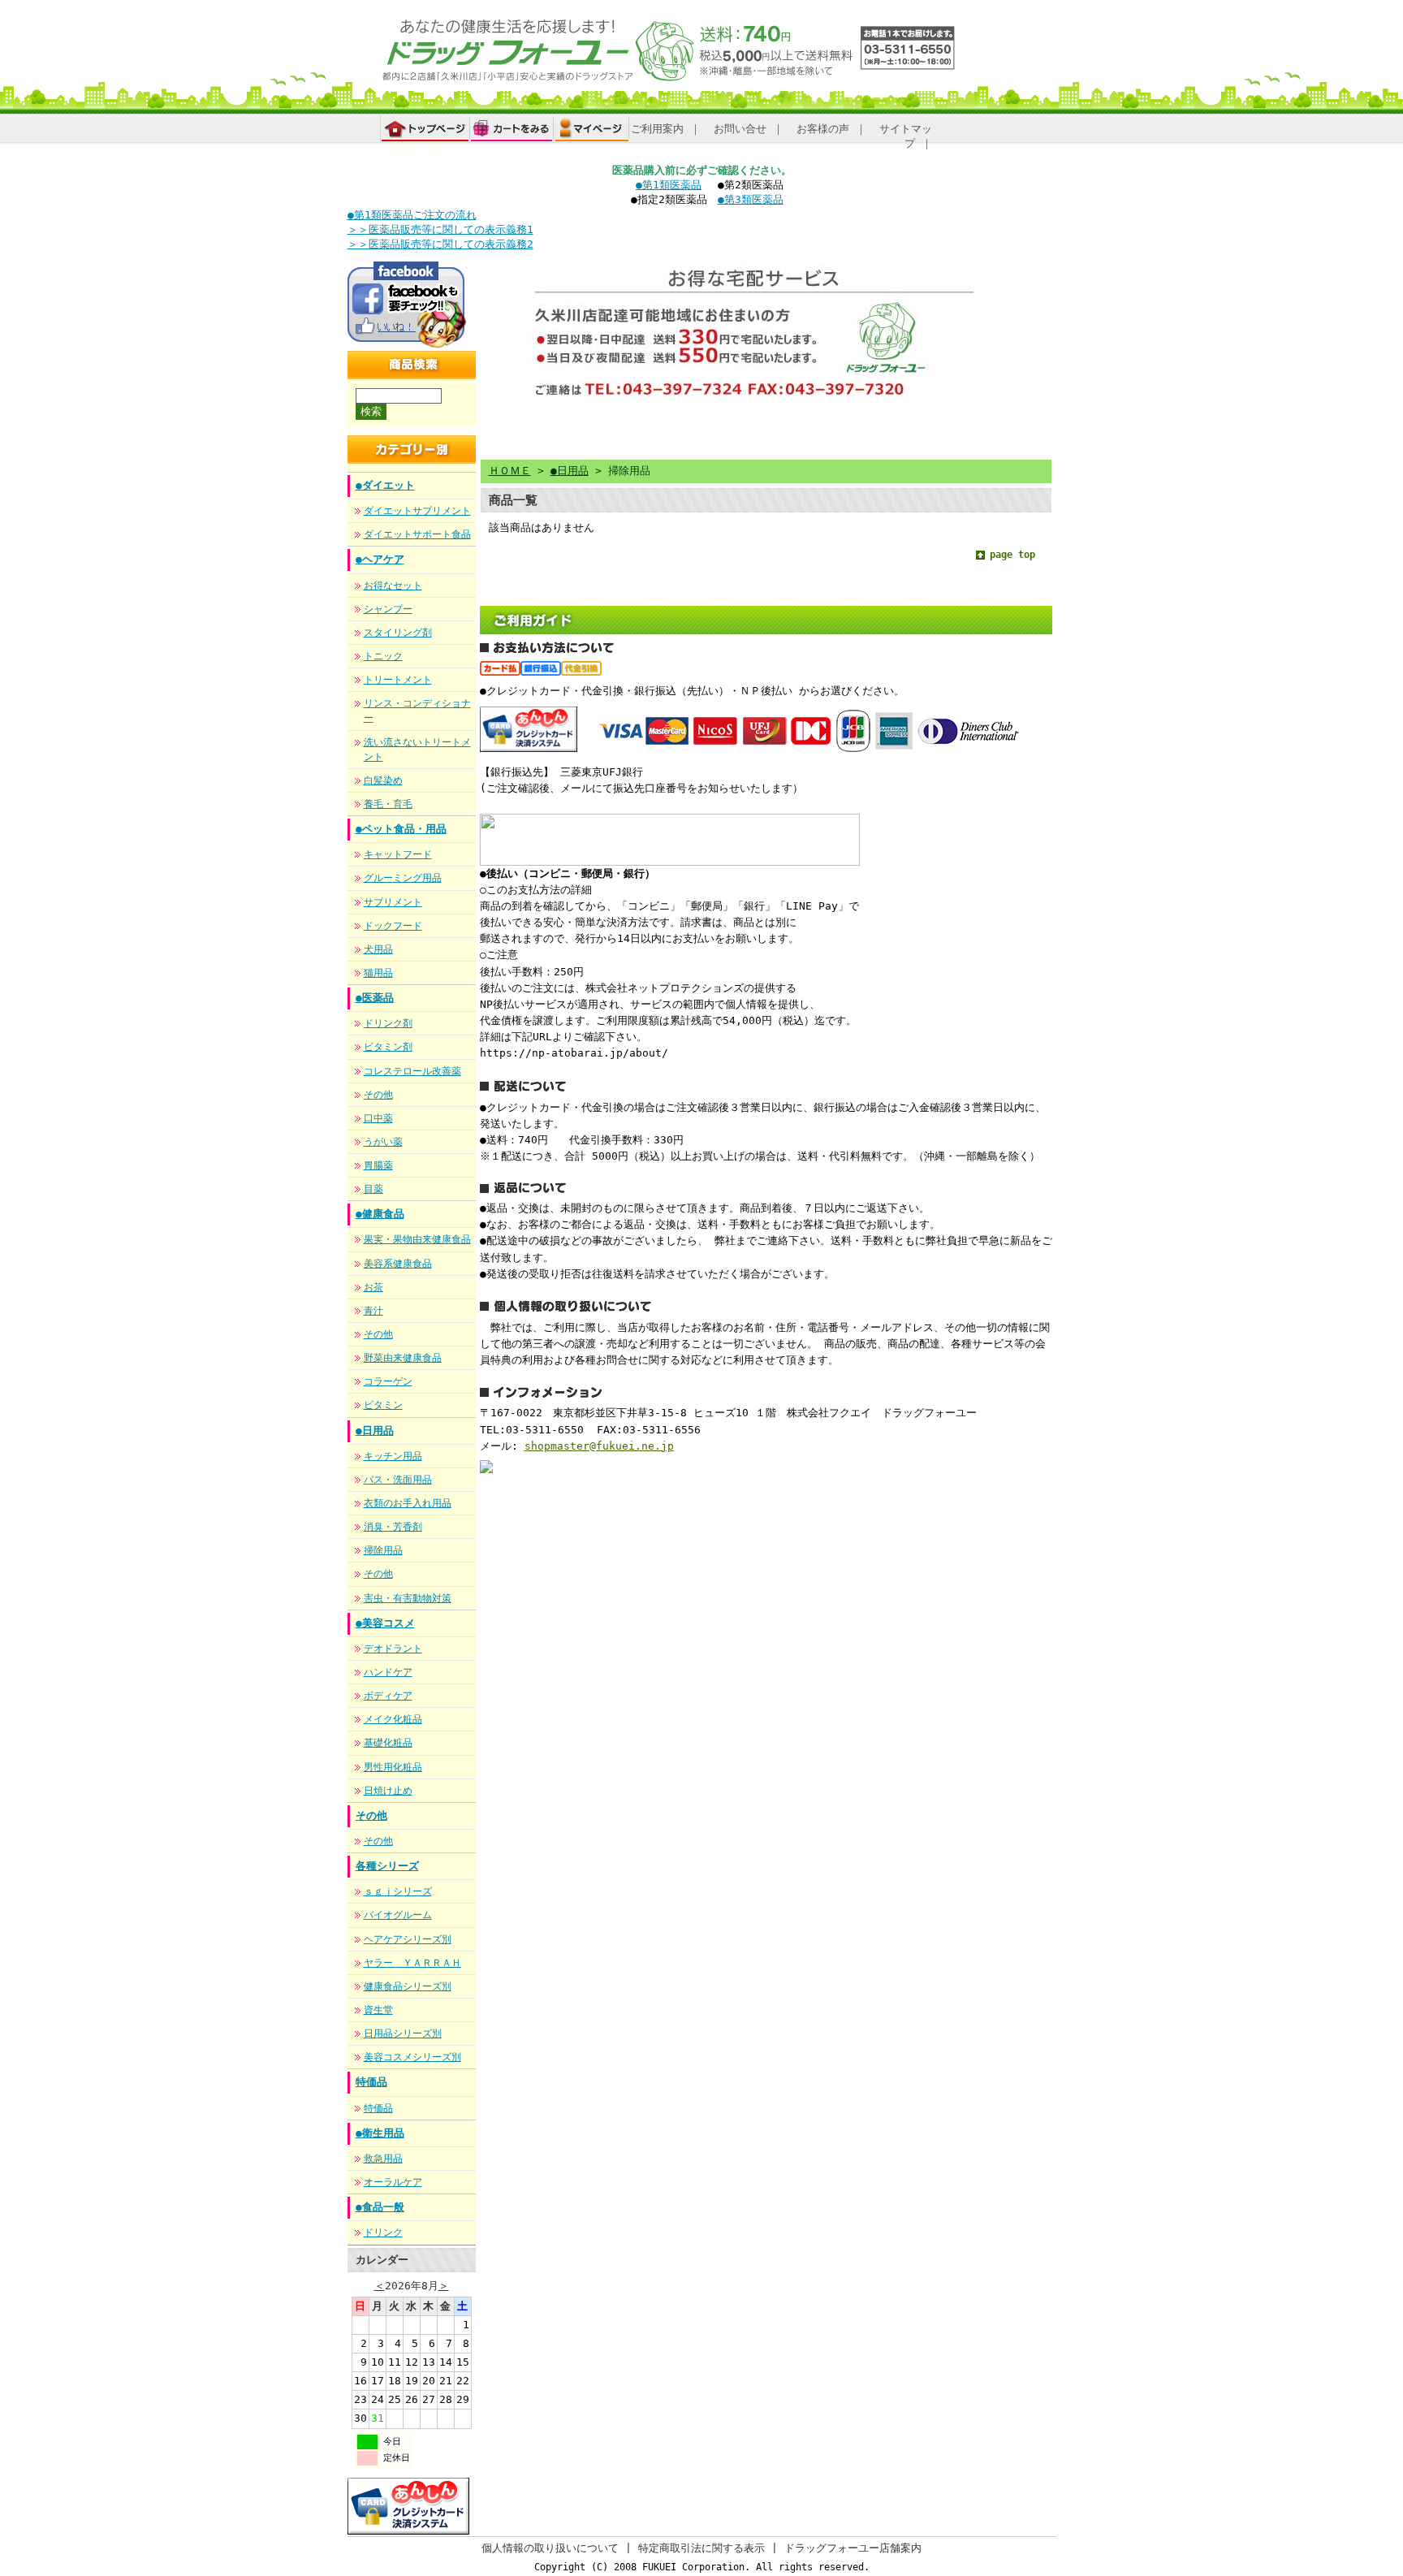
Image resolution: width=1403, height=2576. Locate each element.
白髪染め (383, 780)
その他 (378, 1095)
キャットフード (398, 854)
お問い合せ (740, 129)
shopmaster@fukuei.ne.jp (599, 1446)
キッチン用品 (393, 1456)
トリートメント (398, 680)
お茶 (373, 1287)
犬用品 (378, 949)
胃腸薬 (378, 1165)
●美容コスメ (385, 1623)
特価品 (371, 2082)
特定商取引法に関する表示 (701, 2548)
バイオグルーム (398, 1915)
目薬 (373, 1189)
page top (1012, 555)
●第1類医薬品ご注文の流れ (412, 215)
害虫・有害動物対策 (408, 1598)
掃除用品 (383, 1550)
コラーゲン (388, 1381)
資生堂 (378, 2010)
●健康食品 (380, 1214)
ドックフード (393, 926)
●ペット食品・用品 (401, 829)
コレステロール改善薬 (412, 1071)
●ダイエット (385, 485)
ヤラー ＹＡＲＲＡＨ (412, 1963)
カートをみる (512, 129)
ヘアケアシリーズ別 (408, 1939)
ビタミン (383, 1405)
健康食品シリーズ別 (408, 1986)
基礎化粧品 (388, 1743)
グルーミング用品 (403, 878)
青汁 (373, 1311)
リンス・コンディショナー (417, 711)
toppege (425, 133)
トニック (383, 656)
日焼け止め (388, 1791)
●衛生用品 (380, 2133)
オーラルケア (393, 2182)
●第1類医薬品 (669, 185)
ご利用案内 (657, 129)
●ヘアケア (380, 559)
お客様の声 (823, 129)
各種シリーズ (387, 1866)
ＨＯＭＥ (510, 471)
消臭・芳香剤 (393, 1527)
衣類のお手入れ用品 (408, 1503)
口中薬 (378, 1118)
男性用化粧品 (393, 1767)
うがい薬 (383, 1142)
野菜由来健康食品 (403, 1358)
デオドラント (393, 1649)
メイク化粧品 (393, 1719)
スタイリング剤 (398, 633)
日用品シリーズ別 (403, 2034)
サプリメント (393, 902)
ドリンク (383, 2232)
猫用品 (378, 973)
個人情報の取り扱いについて (550, 2548)
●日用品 (375, 1431)
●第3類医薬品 (751, 199)
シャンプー (388, 609)
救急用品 (383, 2159)
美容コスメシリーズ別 (412, 2057)
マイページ (592, 129)
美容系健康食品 (398, 1264)
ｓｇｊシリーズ (398, 1891)
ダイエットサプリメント (417, 511)
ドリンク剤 (388, 1023)
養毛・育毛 (388, 804)
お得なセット (393, 586)
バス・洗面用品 (398, 1480)
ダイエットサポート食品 (417, 534)
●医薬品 (375, 998)
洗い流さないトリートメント (417, 750)
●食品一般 (380, 2207)
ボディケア (388, 1696)
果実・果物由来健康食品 (417, 1239)
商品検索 (370, 387)
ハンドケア (388, 1672)
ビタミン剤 (388, 1047)
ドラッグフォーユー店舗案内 (853, 2548)
